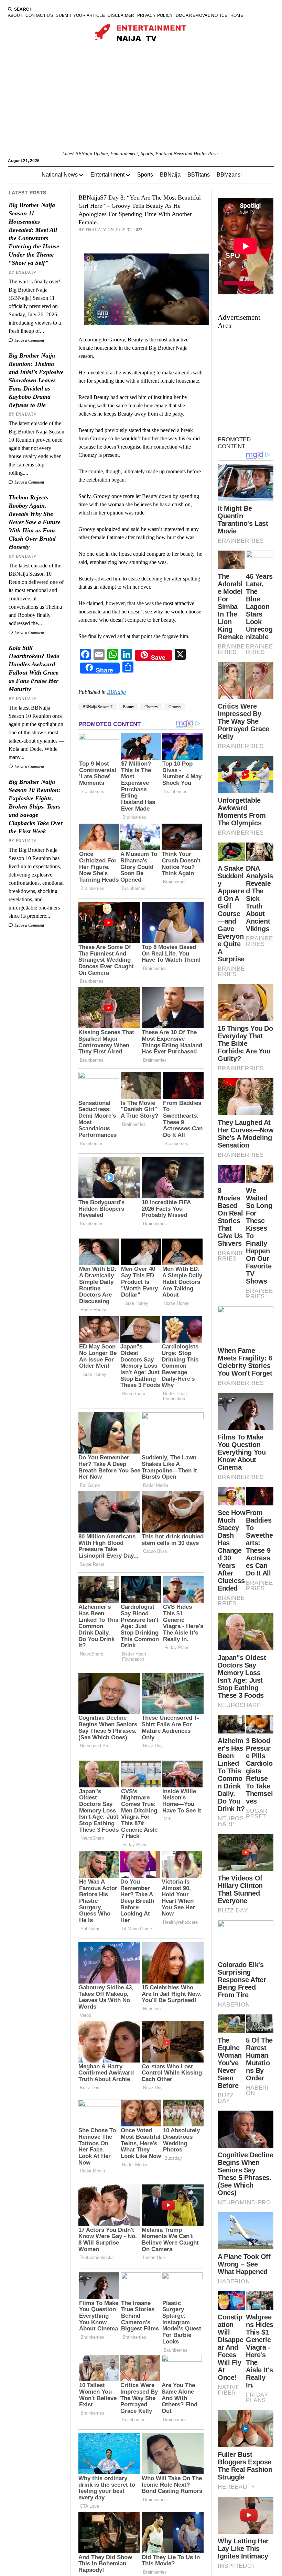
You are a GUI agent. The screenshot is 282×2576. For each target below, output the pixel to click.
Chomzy (151, 707)
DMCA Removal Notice (202, 15)
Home (237, 15)
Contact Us (39, 15)
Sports (145, 175)
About (15, 15)
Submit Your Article (80, 15)
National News (60, 175)
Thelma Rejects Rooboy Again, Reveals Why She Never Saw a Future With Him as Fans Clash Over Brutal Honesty (35, 522)
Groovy (175, 707)
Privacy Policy (155, 15)
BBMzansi (229, 175)
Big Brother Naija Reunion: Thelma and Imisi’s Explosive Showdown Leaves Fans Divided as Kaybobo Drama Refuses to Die (36, 380)
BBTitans (199, 175)
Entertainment (107, 175)
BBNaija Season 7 (97, 707)
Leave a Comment (29, 340)
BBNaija (170, 175)
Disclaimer (121, 15)
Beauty (128, 707)
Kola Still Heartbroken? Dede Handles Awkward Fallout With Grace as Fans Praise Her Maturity (34, 668)
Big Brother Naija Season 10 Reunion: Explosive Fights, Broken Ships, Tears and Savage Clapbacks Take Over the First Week (36, 806)
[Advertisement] (141, 99)
